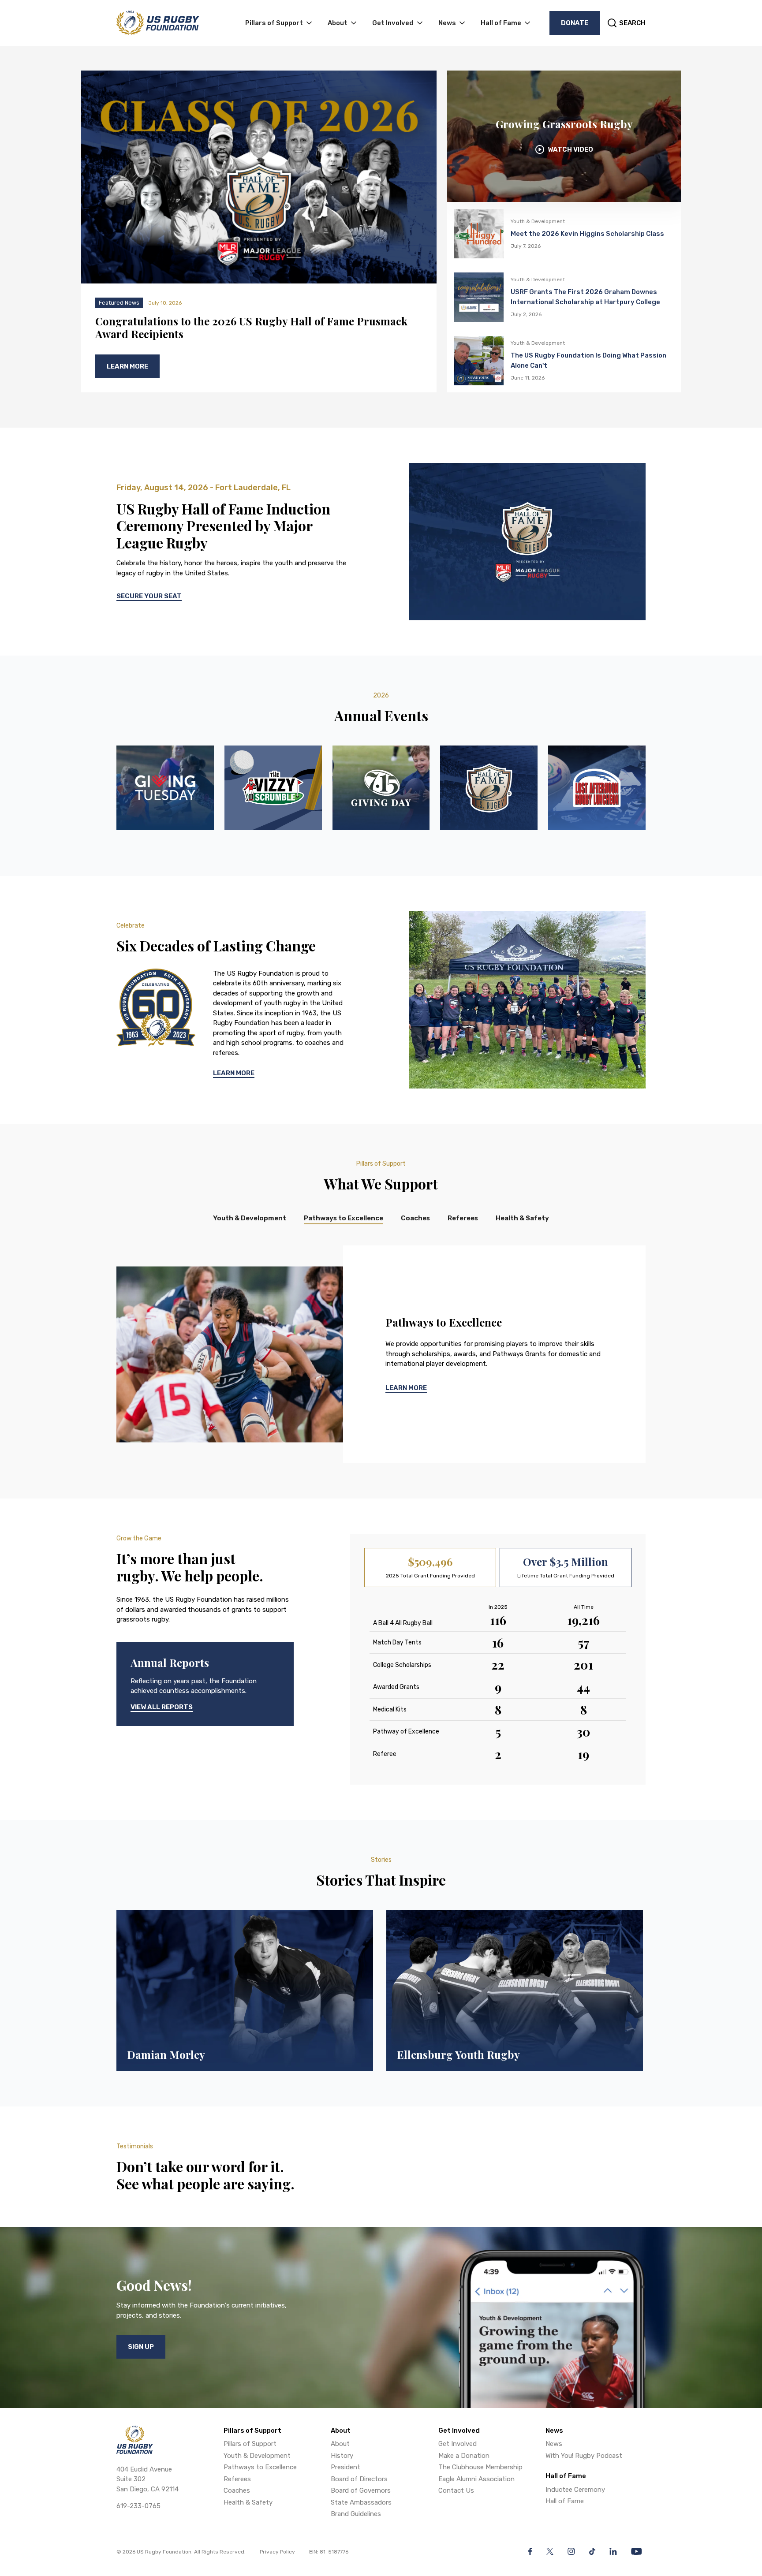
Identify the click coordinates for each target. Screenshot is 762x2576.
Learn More (234, 1073)
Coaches (237, 2490)
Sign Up (141, 2347)
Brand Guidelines (356, 2514)
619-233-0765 (138, 2506)
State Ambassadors (361, 2502)
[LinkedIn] (613, 2551)
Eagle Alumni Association (476, 2479)
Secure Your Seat (149, 596)
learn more (406, 1388)
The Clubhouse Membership (480, 2467)
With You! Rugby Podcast (584, 2456)
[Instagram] (571, 2551)
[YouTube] (637, 2551)
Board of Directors (359, 2479)
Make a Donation (464, 2456)
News (554, 2444)
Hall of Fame (565, 2501)
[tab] (250, 1219)
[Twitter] (550, 2551)
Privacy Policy (277, 2552)
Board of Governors (361, 2490)
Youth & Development (257, 2456)
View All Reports (162, 1707)
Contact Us (456, 2490)
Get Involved (458, 2444)
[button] (279, 23)
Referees (237, 2479)
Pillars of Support (250, 2444)
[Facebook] (530, 2551)
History (342, 2456)
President (346, 2467)
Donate (575, 23)
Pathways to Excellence (260, 2467)
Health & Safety (248, 2502)
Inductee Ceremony (575, 2490)
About (340, 2444)
